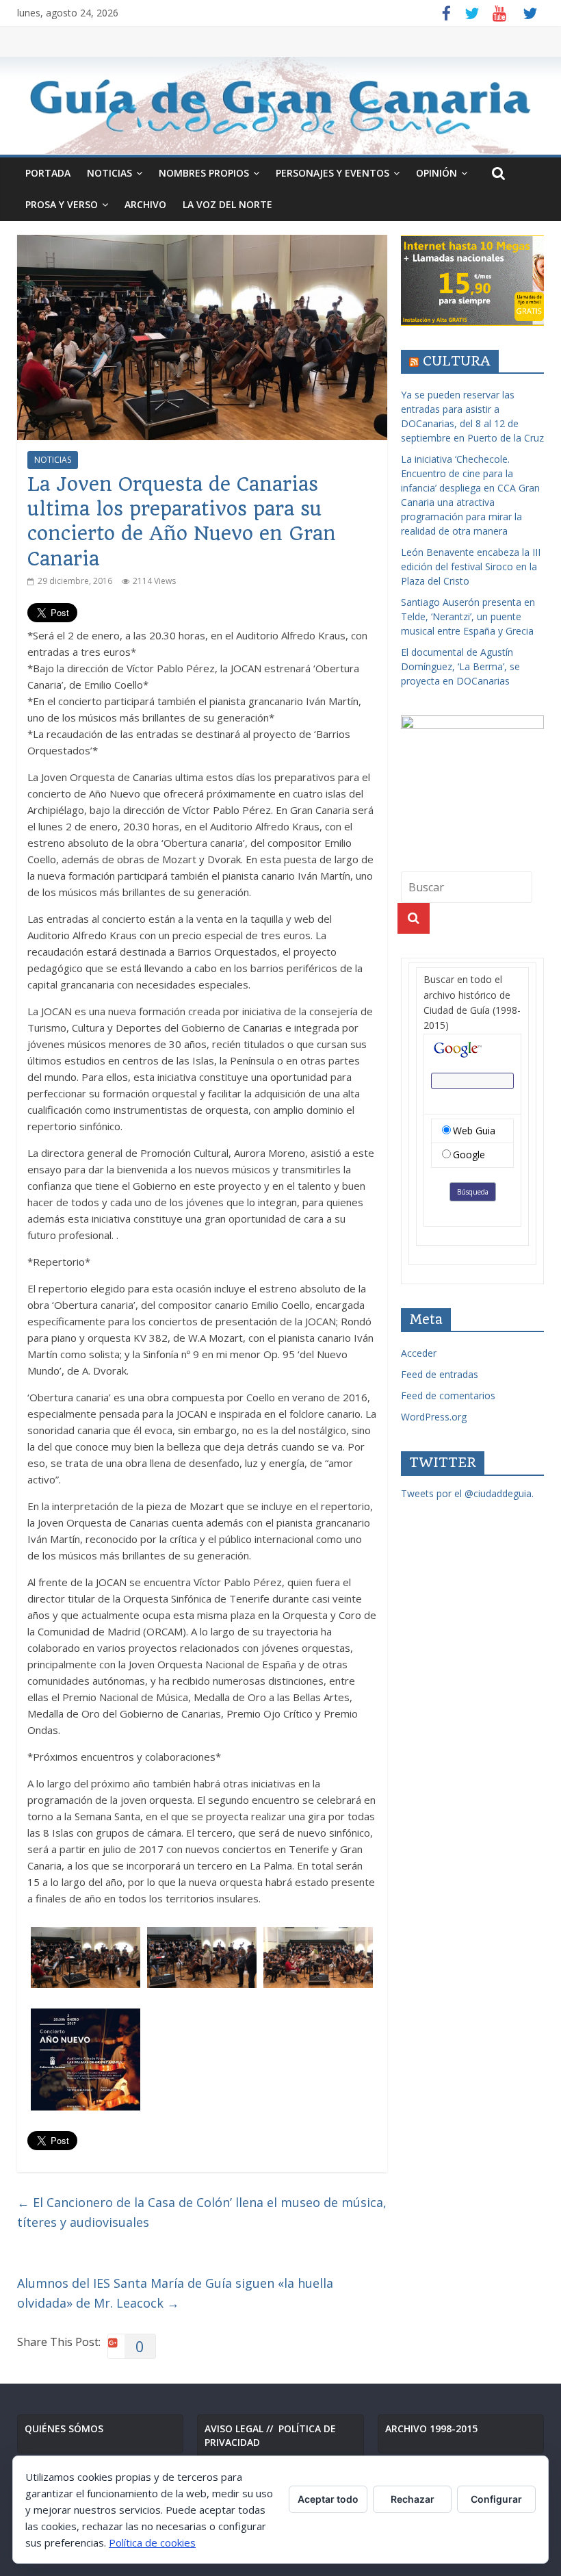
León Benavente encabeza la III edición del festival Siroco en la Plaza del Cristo (471, 566)
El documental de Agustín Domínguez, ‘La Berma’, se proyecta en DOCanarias (460, 666)
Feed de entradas (440, 1374)
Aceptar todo (328, 2499)
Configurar (496, 2499)
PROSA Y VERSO (62, 204)
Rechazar (413, 2499)
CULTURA (457, 361)
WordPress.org (434, 1417)
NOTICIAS (109, 173)
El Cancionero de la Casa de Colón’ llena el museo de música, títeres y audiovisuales (202, 2212)
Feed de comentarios (448, 1395)
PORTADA (48, 173)
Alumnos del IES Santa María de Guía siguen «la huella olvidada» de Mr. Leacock (175, 2293)
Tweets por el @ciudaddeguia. (467, 1493)
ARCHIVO (145, 204)
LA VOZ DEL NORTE (227, 204)
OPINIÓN (436, 173)
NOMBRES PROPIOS (204, 173)
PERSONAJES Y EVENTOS (332, 173)
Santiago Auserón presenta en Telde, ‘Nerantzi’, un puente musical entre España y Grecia (468, 616)
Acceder (419, 1353)
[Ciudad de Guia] (280, 105)
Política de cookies (152, 2542)
